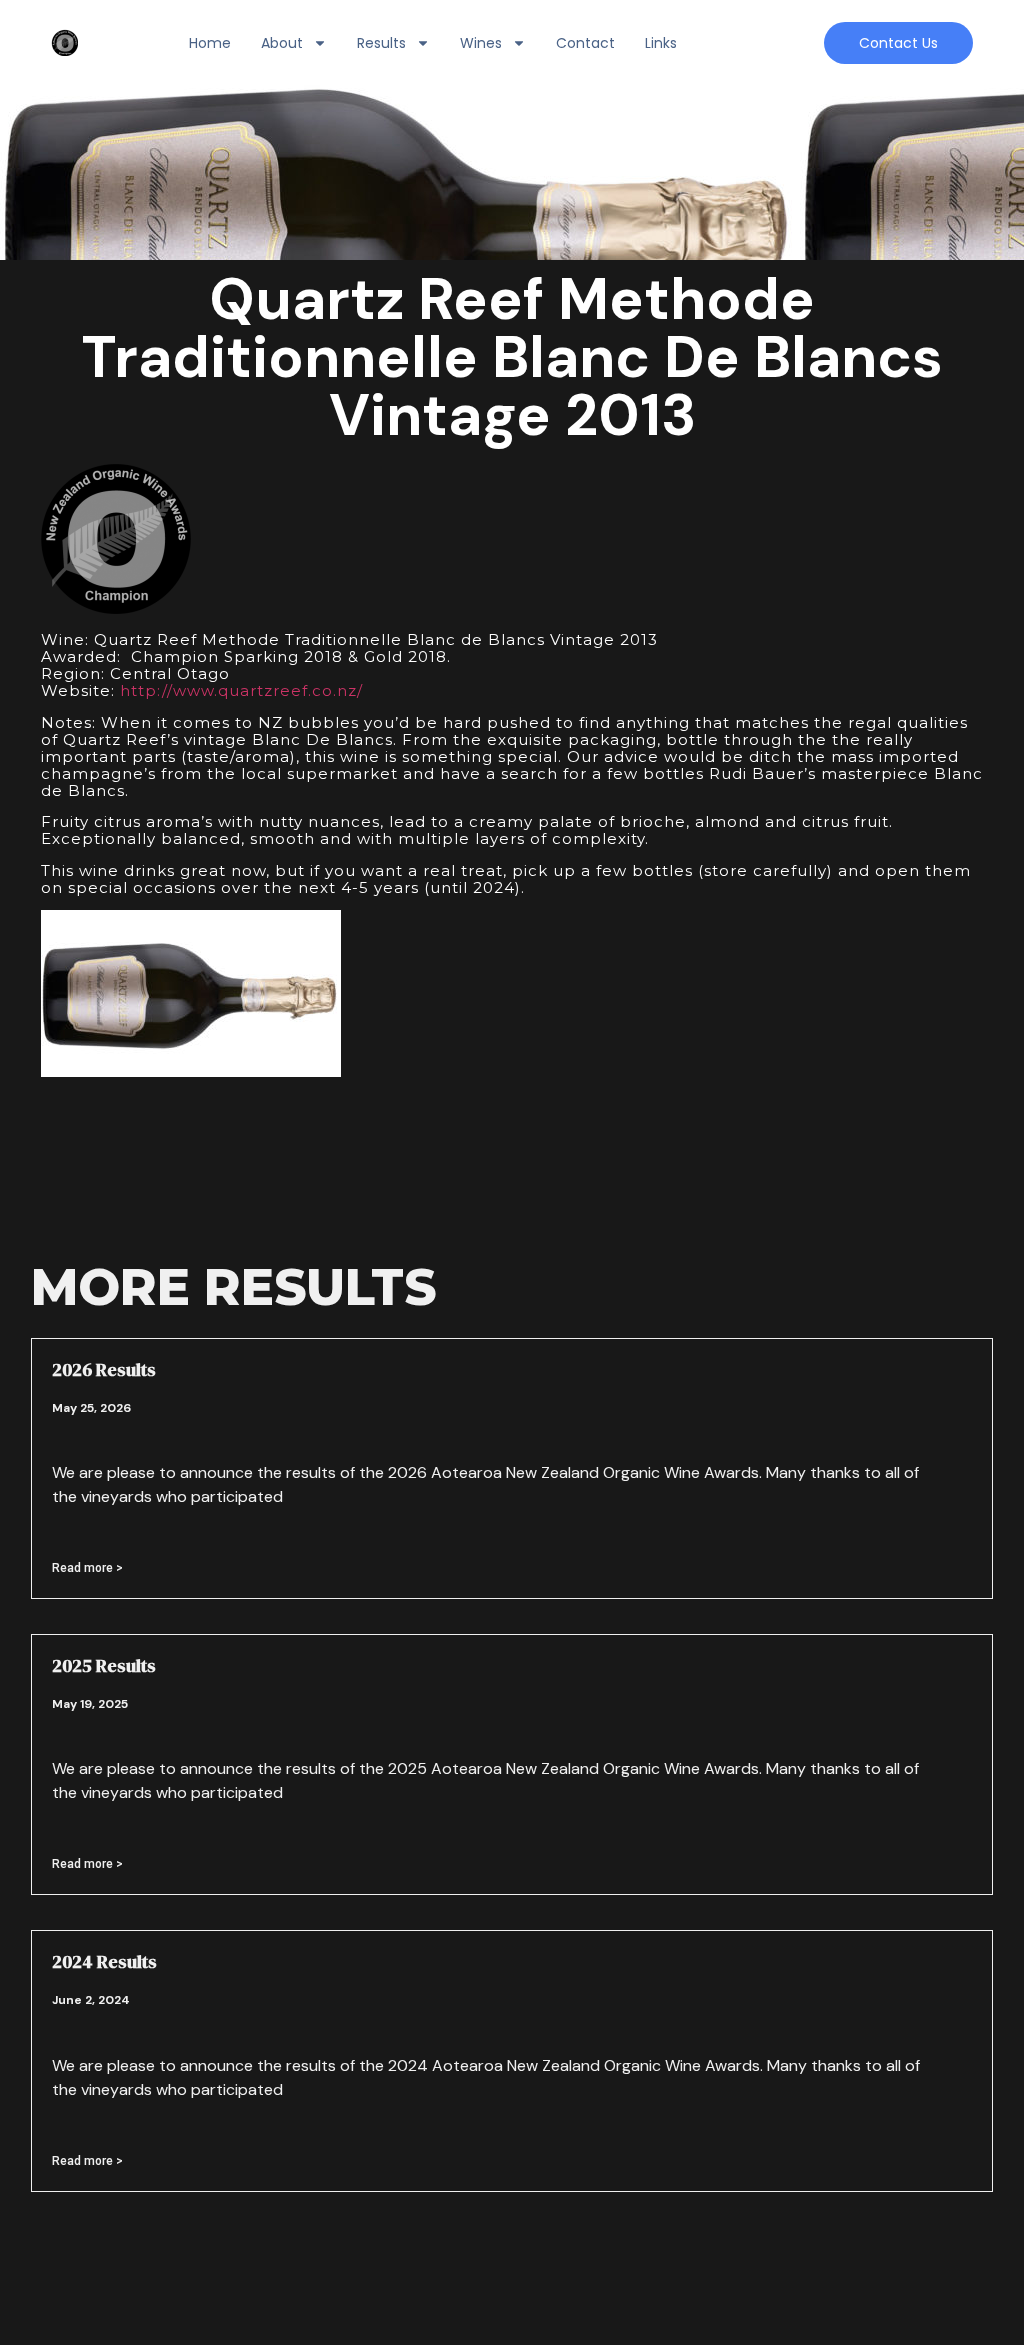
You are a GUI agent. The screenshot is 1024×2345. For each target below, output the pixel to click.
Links (661, 43)
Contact (585, 43)
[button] (898, 43)
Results (381, 43)
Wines (481, 43)
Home (210, 43)
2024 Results (104, 1961)
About (282, 43)
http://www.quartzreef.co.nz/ (241, 690)
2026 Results (104, 1369)
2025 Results (104, 1665)
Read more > (87, 1568)
